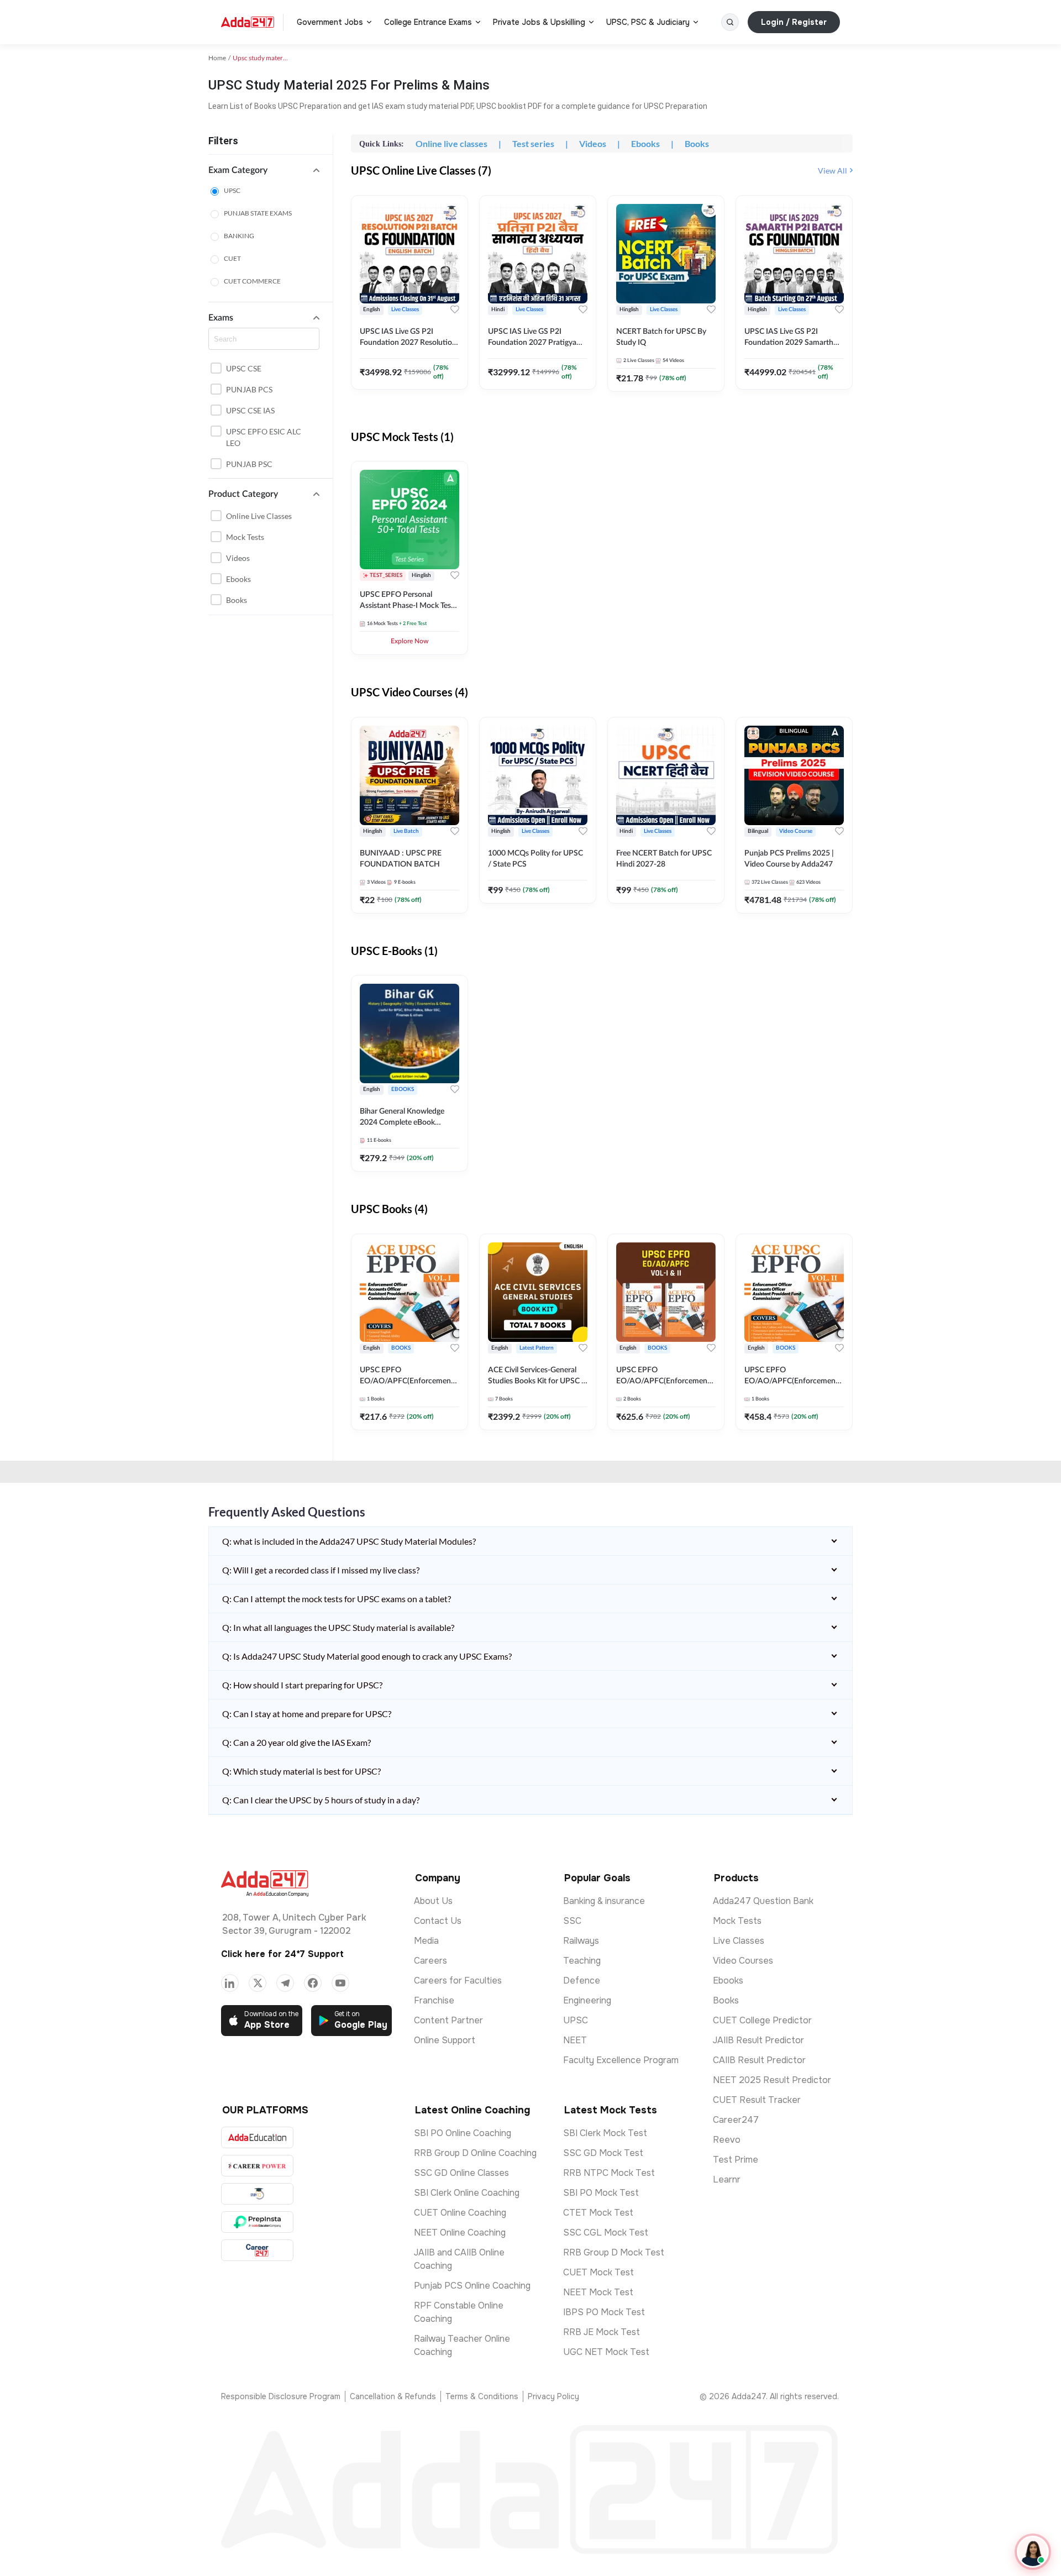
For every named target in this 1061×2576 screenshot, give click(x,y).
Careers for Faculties (458, 1980)
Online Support (445, 2040)
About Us (433, 1901)
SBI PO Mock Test (601, 2193)
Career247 (736, 2120)
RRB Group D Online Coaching (475, 2153)
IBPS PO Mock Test (604, 2312)
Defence (582, 1980)
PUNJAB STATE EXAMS (258, 213)
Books (237, 600)
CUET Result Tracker (757, 2100)
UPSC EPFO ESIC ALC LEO (264, 437)
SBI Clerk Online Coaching (467, 2193)
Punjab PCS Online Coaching (472, 2286)
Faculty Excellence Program (621, 2060)
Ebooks (238, 579)
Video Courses (743, 1961)
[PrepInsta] (257, 2222)
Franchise (434, 2000)
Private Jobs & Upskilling (539, 22)
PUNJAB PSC (249, 464)
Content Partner (448, 2020)
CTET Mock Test (598, 2213)
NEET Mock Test (598, 2292)
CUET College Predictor (762, 2020)
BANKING (239, 236)
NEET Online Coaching (460, 2233)
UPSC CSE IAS (250, 410)
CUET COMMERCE (252, 281)
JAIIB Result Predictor (758, 2040)
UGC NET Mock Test (606, 2352)
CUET (232, 258)
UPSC (232, 190)
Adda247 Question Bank (763, 1901)
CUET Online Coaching (460, 2213)
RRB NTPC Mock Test (609, 2173)
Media (426, 1941)
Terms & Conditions (482, 2396)
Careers (430, 1961)
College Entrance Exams (428, 22)
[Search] (730, 22)
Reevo (727, 2140)
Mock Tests (245, 537)
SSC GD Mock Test (603, 2153)
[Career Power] (257, 2166)
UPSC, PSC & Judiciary (648, 22)
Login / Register (794, 22)
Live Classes (739, 1941)
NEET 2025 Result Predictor (772, 2080)
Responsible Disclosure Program (281, 2396)
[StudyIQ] (257, 2194)
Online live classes (259, 516)
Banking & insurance (604, 1901)
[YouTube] (340, 1983)
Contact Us (438, 1921)
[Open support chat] (1033, 2552)
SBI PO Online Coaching (463, 2133)
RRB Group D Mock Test (614, 2252)
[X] (258, 1983)
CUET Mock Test (598, 2272)
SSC (572, 1921)
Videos (238, 558)
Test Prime (736, 2160)
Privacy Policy (553, 2396)
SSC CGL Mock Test (606, 2233)
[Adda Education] (257, 2137)
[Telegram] (285, 1983)
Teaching (582, 1961)
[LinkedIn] (230, 1983)
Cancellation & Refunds (393, 2396)
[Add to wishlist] (455, 309)
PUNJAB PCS (249, 389)
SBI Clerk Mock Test (605, 2133)
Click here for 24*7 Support (282, 1954)
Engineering (587, 2000)
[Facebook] (313, 1983)
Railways (581, 1941)
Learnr (727, 2179)
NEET (575, 2040)
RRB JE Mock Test (602, 2332)
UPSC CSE (244, 368)
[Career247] (257, 2250)
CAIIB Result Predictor (759, 2060)
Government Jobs (330, 22)
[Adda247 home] (248, 22)
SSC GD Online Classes (461, 2173)
